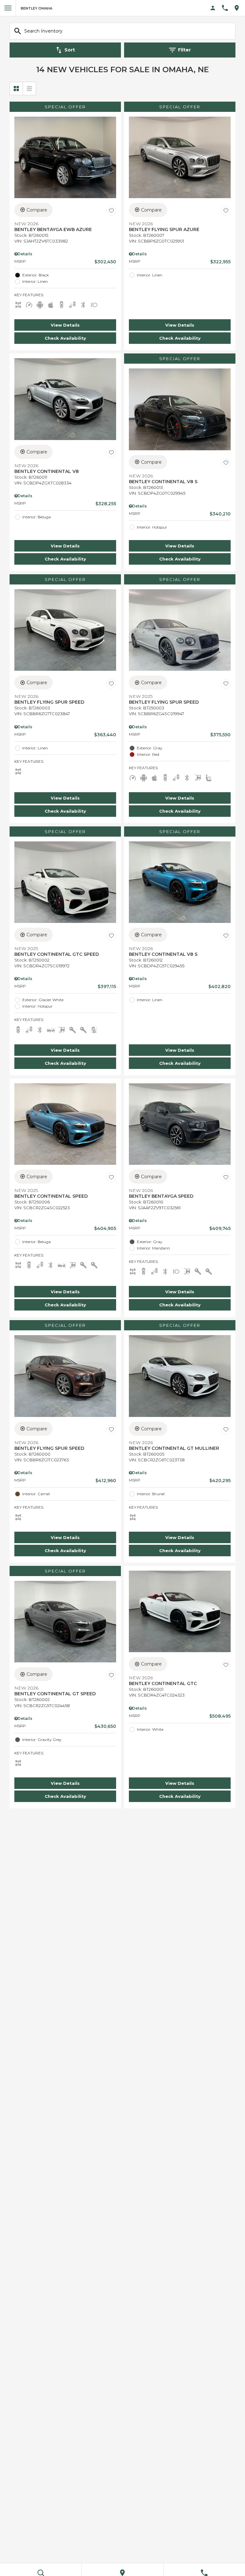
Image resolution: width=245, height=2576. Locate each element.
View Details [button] (65, 325)
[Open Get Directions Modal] (239, 8)
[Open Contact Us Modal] (227, 8)
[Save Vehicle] (111, 211)
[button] (65, 325)
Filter (184, 50)
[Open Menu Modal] (8, 8)
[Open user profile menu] (213, 8)
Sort (70, 50)
